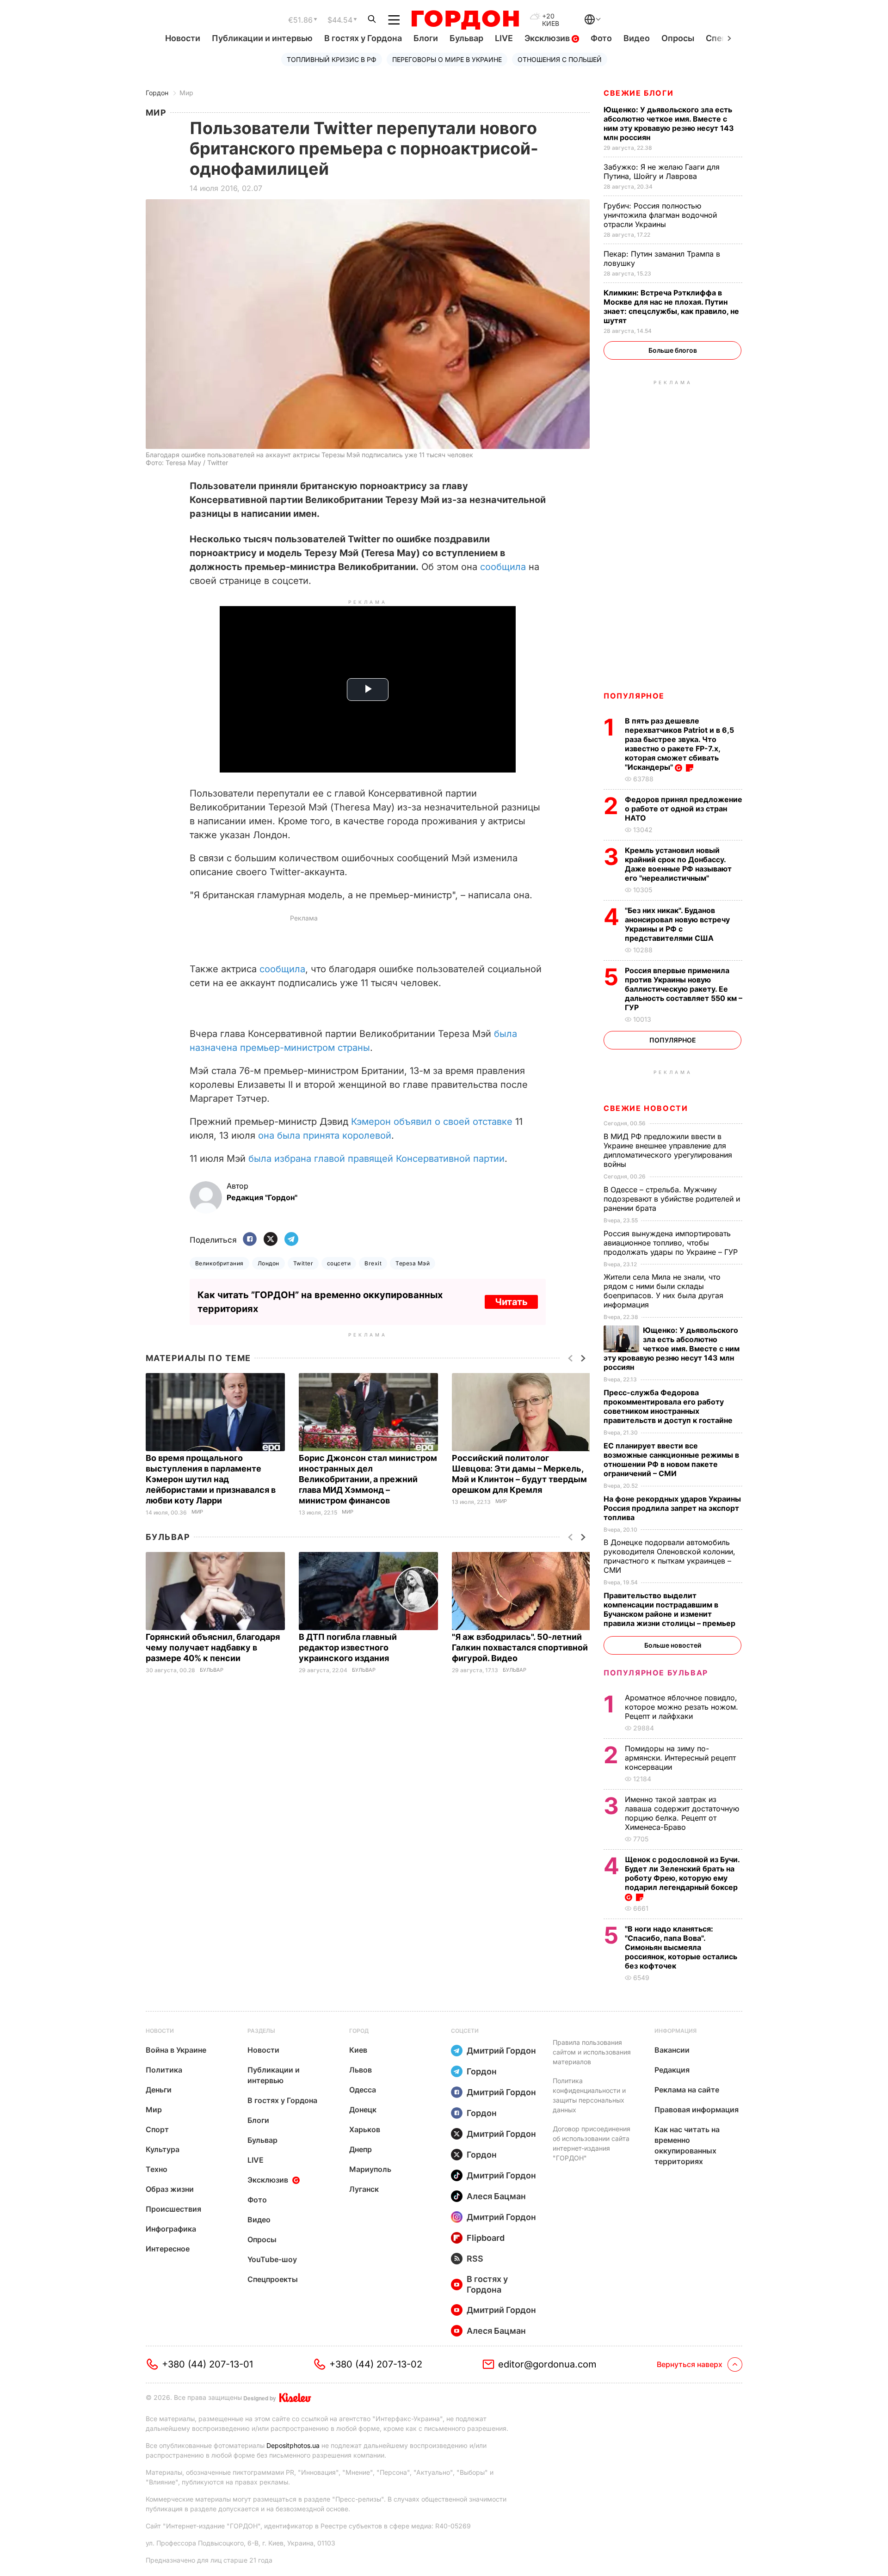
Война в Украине (176, 2050)
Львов (361, 2070)
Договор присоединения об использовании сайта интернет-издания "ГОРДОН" (592, 2143)
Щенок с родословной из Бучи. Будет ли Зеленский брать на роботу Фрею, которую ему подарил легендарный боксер (682, 1873)
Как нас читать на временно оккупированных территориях (687, 2145)
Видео (637, 38)
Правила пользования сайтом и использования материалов (592, 2052)
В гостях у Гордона (363, 38)
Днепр (361, 2149)
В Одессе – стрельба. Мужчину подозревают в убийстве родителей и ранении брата (672, 1199)
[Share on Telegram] (291, 1240)
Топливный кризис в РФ (332, 59)
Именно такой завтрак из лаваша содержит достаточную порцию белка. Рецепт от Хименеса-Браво (682, 1813)
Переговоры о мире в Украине (447, 59)
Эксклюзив (548, 38)
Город (359, 2031)
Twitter (303, 1263)
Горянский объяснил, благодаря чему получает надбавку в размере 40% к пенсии (213, 1647)
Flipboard (486, 2238)
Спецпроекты (273, 2279)
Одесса (363, 2090)
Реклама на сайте (687, 2090)
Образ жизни (170, 2189)
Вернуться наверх (690, 2364)
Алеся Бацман (496, 2196)
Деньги (159, 2090)
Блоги (426, 38)
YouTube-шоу (272, 2259)
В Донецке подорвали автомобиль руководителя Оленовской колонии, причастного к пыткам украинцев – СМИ (669, 1556)
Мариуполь (370, 2169)
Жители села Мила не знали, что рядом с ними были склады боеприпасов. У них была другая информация (663, 1291)
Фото (601, 38)
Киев (358, 2050)
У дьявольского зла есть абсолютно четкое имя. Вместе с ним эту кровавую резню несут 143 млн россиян (669, 123)
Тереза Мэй (413, 1263)
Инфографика (171, 2229)
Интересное (168, 2249)
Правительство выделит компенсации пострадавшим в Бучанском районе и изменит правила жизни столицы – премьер (670, 1609)
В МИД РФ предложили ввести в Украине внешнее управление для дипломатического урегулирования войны (668, 1150)
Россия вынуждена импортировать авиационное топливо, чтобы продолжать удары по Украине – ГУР (672, 1243)
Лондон (268, 1263)
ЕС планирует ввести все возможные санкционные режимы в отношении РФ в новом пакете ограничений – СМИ (671, 1460)
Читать (511, 1302)
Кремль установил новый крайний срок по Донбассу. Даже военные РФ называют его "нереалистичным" (678, 864)
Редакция (672, 2070)
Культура (163, 2149)
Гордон (157, 93)
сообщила (503, 567)
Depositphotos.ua (293, 2445)
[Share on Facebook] (250, 1240)
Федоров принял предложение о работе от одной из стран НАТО (684, 809)
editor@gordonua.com (547, 2364)
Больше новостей (673, 1645)
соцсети (339, 1263)
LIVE (504, 38)
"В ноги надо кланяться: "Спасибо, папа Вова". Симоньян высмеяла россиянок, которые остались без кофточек (681, 1947)
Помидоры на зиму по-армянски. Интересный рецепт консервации (680, 1758)
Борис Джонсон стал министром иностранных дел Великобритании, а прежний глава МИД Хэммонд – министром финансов (368, 1479)
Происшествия (173, 2209)
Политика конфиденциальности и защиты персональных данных (589, 2095)
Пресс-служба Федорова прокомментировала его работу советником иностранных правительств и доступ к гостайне (669, 1406)
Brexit (373, 1263)
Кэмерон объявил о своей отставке (432, 1122)
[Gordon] (465, 20)
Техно (157, 2169)
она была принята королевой (325, 1135)
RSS (475, 2259)
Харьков (365, 2129)
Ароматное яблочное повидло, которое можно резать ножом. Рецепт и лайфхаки (681, 1707)
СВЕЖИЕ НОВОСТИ (646, 1108)
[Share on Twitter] (271, 1240)
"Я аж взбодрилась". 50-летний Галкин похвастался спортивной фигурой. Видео (520, 1647)
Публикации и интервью (262, 38)
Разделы (261, 2031)
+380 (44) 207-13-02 (376, 2364)
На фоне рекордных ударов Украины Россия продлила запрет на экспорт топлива (672, 1508)
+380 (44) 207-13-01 (207, 2364)
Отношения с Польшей (560, 59)
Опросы (678, 38)
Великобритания (219, 1263)
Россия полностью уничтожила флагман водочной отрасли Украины (660, 215)
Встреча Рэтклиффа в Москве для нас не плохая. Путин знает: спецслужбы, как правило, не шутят (671, 307)
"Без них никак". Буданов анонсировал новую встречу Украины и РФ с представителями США (677, 924)
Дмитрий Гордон (501, 2051)
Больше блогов (673, 350)
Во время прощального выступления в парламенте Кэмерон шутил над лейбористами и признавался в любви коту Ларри (211, 1479)
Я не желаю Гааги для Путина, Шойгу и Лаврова (662, 172)
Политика (164, 2070)
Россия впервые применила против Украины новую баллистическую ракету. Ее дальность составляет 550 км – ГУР (684, 989)
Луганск (364, 2189)
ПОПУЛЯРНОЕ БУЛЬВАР (656, 1673)
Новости (183, 38)
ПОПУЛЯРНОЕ (634, 696)
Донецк (363, 2110)
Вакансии (672, 2050)
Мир (186, 93)
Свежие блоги (638, 93)
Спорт (157, 2129)
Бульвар (466, 38)
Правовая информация (697, 2110)
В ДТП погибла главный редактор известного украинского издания (348, 1647)
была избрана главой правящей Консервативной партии (376, 1159)
